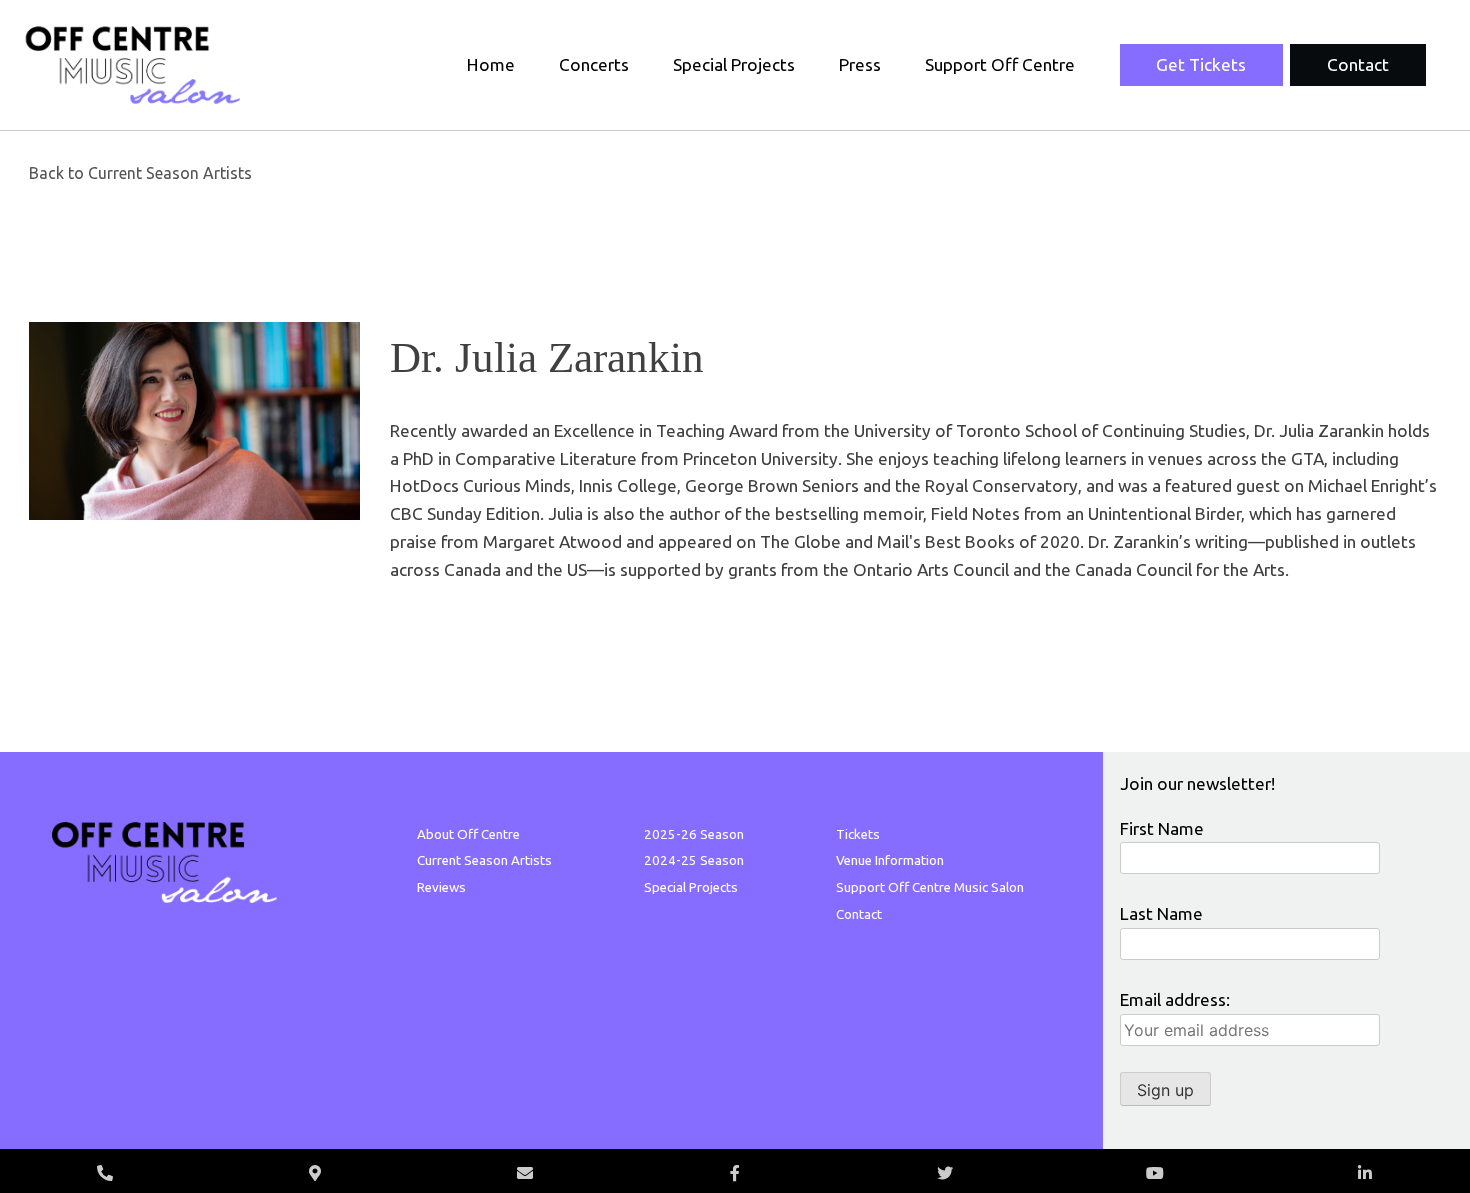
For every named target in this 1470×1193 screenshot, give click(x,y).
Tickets (858, 834)
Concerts (594, 64)
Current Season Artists (484, 860)
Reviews (441, 887)
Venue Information (890, 860)
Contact (1358, 64)
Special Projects (734, 64)
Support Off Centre (1000, 64)
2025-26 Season (694, 834)
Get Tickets (1201, 64)
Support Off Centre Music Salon (930, 887)
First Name (1162, 828)
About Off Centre (468, 834)
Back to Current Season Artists (140, 173)
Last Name (1161, 913)
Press (860, 64)
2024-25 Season (694, 860)
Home (491, 64)
